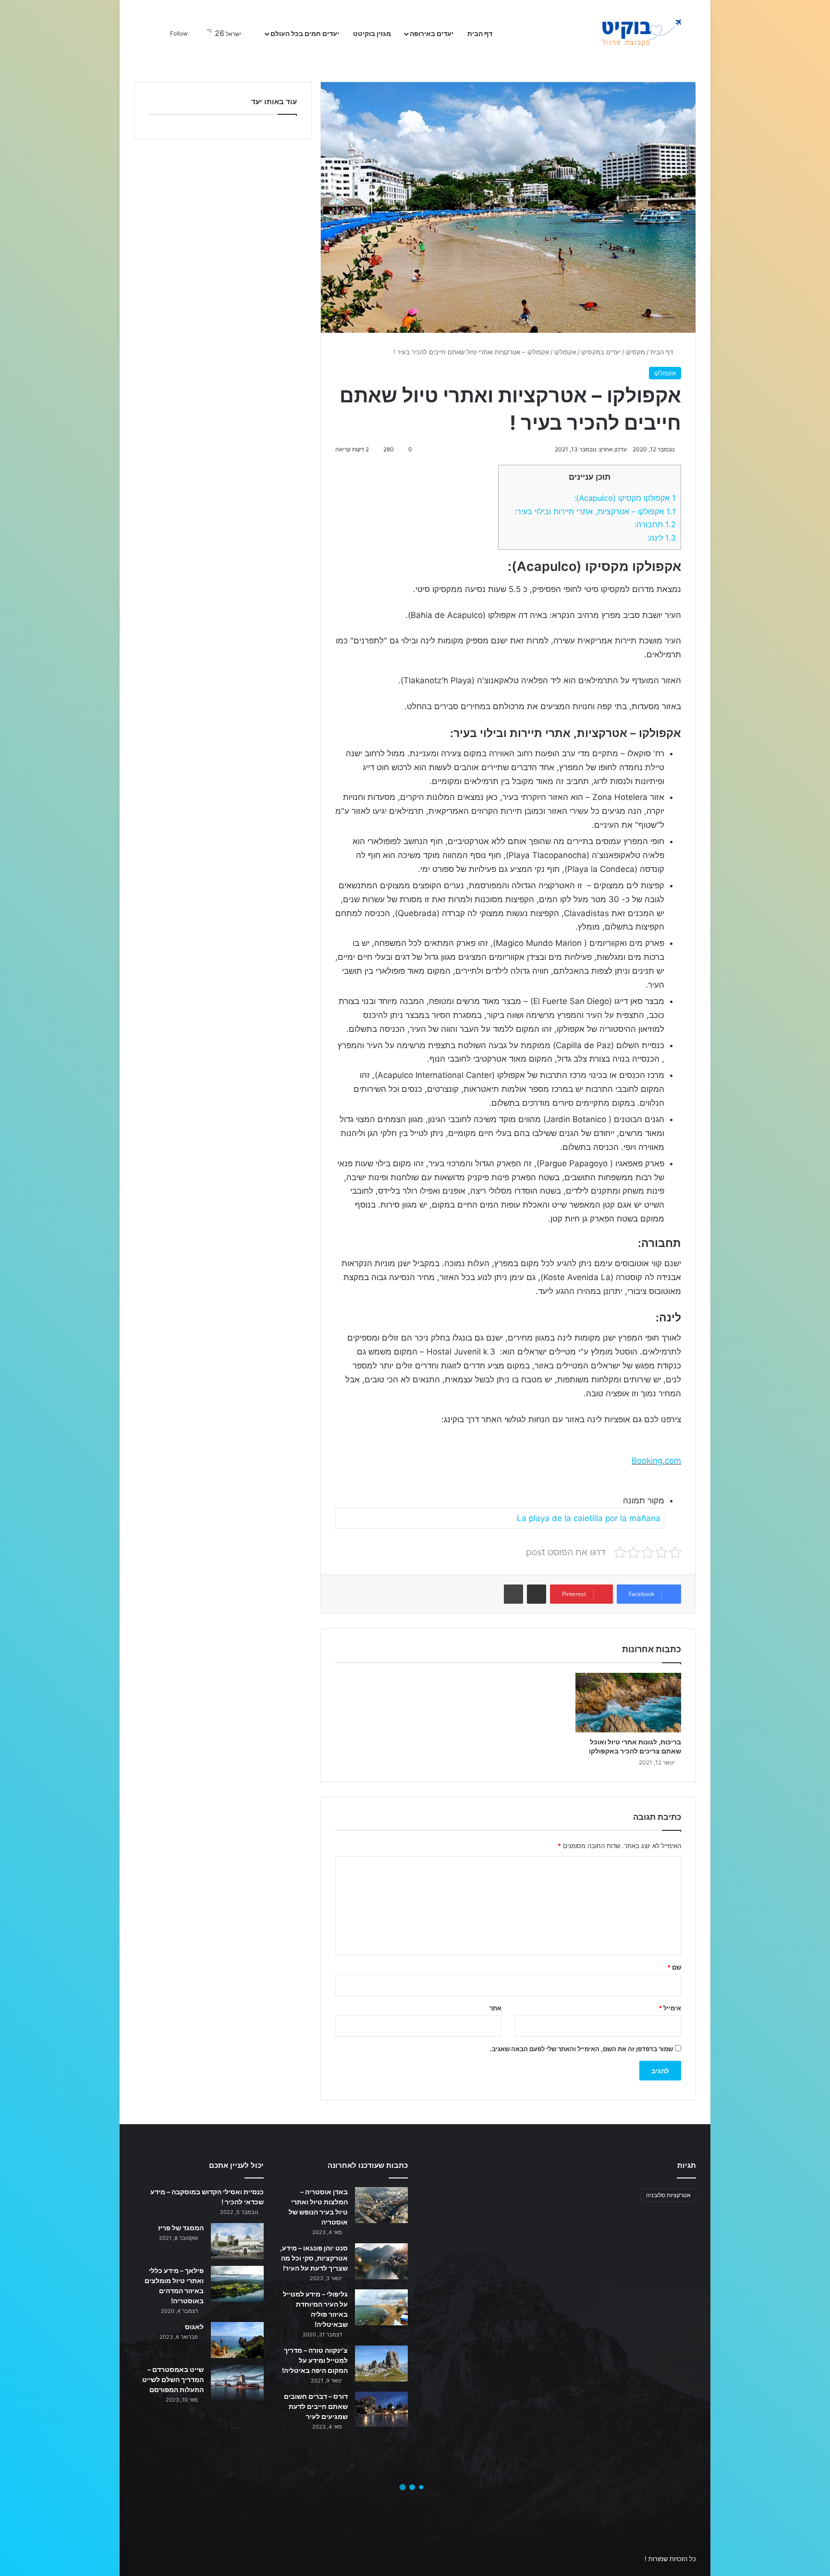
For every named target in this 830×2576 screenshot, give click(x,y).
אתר (495, 2008)
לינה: (662, 538)
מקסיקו (635, 352)
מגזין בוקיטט (372, 33)
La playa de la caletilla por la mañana (589, 1518)
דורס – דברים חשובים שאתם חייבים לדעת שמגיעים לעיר (316, 2406)
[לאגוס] (237, 2340)
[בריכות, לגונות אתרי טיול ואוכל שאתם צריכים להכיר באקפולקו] (628, 1702)
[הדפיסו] (513, 1594)
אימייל (670, 2008)
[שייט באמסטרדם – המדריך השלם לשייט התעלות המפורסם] (237, 2383)
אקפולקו (565, 352)
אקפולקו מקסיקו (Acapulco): (625, 498)
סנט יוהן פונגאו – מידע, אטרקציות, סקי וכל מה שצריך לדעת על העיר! (314, 2258)
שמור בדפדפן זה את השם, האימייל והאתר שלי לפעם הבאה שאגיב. (581, 2049)
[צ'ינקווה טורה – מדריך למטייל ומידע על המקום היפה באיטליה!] (381, 2364)
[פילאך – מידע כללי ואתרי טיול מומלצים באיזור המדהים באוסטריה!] (237, 2284)
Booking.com (656, 1461)
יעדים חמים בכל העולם (305, 33)
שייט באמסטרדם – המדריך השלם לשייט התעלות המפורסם (173, 2379)
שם (674, 1967)
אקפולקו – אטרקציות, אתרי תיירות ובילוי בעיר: (595, 511)
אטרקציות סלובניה (668, 2195)
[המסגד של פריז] (237, 2241)
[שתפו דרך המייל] (537, 1594)
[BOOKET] (624, 34)
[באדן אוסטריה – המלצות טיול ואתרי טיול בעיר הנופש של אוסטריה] (381, 2205)
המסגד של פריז (181, 2228)
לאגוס (194, 2327)
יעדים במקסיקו (601, 352)
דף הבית (481, 33)
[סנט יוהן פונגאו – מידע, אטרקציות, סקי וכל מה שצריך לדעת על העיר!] (381, 2261)
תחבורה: (655, 524)
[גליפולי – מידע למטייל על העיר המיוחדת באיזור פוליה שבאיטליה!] (381, 2307)
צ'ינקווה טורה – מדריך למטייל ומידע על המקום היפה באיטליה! (315, 2360)
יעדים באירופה (432, 33)
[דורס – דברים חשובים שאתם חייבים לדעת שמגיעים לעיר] (381, 2409)
